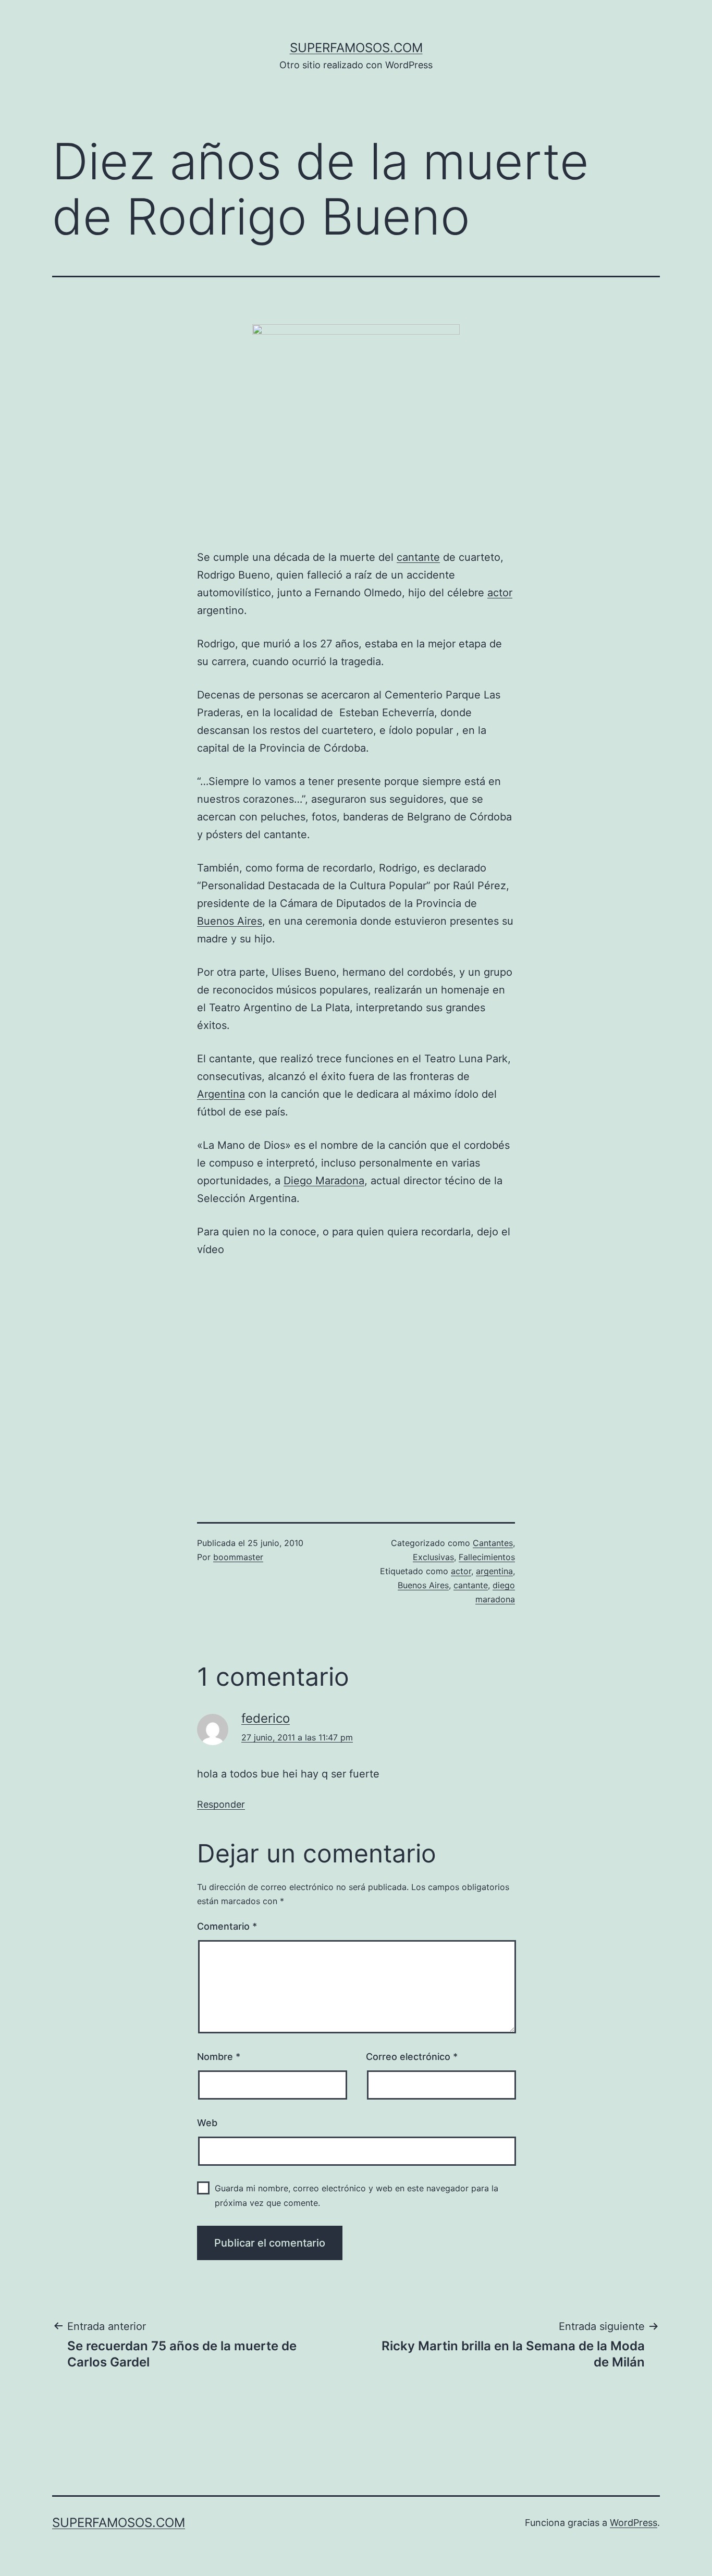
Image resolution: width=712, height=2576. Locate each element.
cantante (418, 557)
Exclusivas (433, 1557)
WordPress (634, 2523)
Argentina (221, 1094)
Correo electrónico (412, 2057)
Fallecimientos (487, 1557)
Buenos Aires (230, 921)
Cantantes (493, 1543)
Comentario (227, 1926)
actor (500, 593)
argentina (494, 1571)
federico (266, 1718)
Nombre (219, 2057)
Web (207, 2123)
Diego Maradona (324, 1181)
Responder (221, 1804)
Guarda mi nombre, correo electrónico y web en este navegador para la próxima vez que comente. (357, 2195)
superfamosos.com (356, 48)
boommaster (238, 1557)
